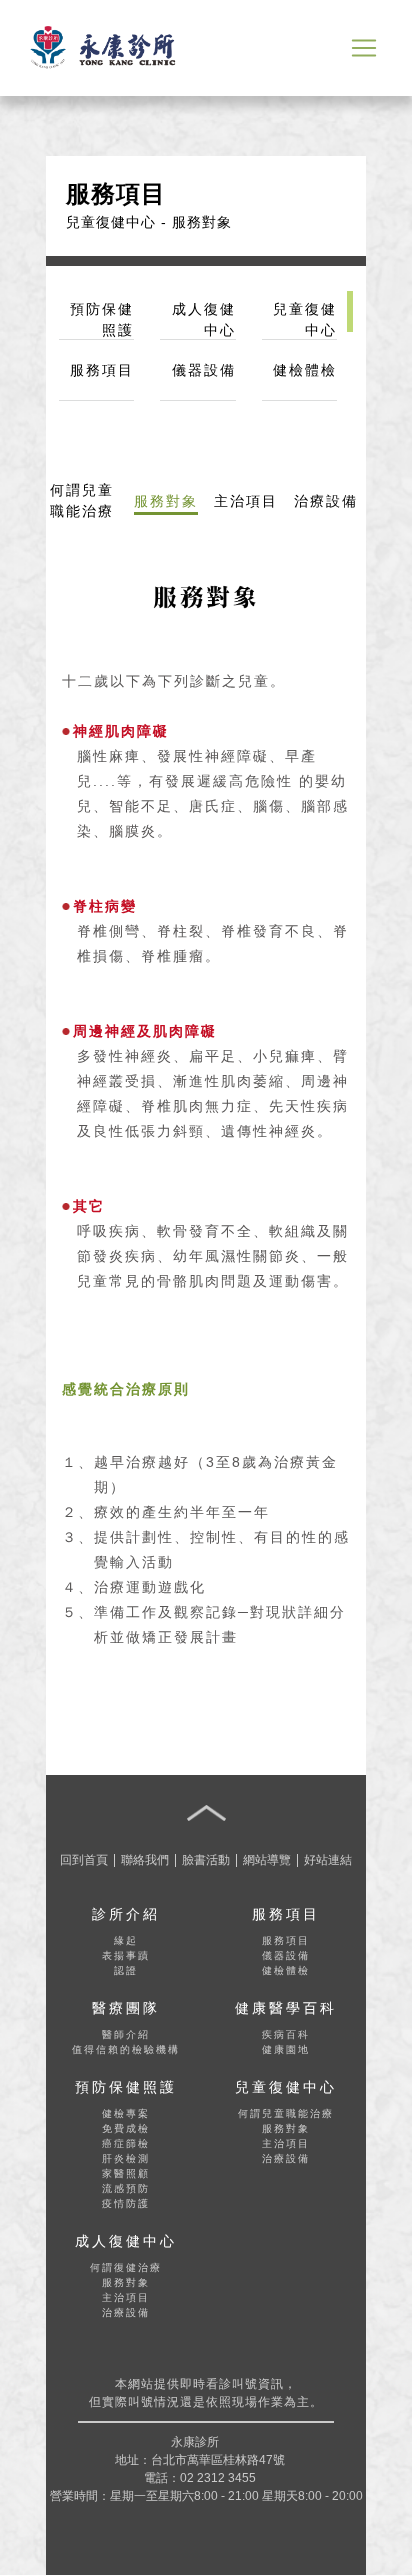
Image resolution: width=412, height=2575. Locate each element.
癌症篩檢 (126, 2143)
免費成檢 (126, 2128)
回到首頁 (84, 1860)
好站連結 (328, 1860)
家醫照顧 (126, 2173)
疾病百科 (286, 2034)
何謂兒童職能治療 (286, 2113)
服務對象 (286, 2128)
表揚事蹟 (126, 1955)
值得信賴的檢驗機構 (126, 2049)
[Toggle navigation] (364, 48)
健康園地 (286, 2049)
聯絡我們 (145, 1860)
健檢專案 (126, 2113)
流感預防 (126, 2188)
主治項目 (286, 2143)
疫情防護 (126, 2203)
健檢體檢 (286, 1970)
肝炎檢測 (126, 2158)
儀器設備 (286, 1955)
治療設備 (286, 2158)
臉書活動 (206, 1860)
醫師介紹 (126, 2034)
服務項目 (286, 1940)
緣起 (126, 1940)
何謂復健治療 (126, 2267)
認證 (126, 1970)
